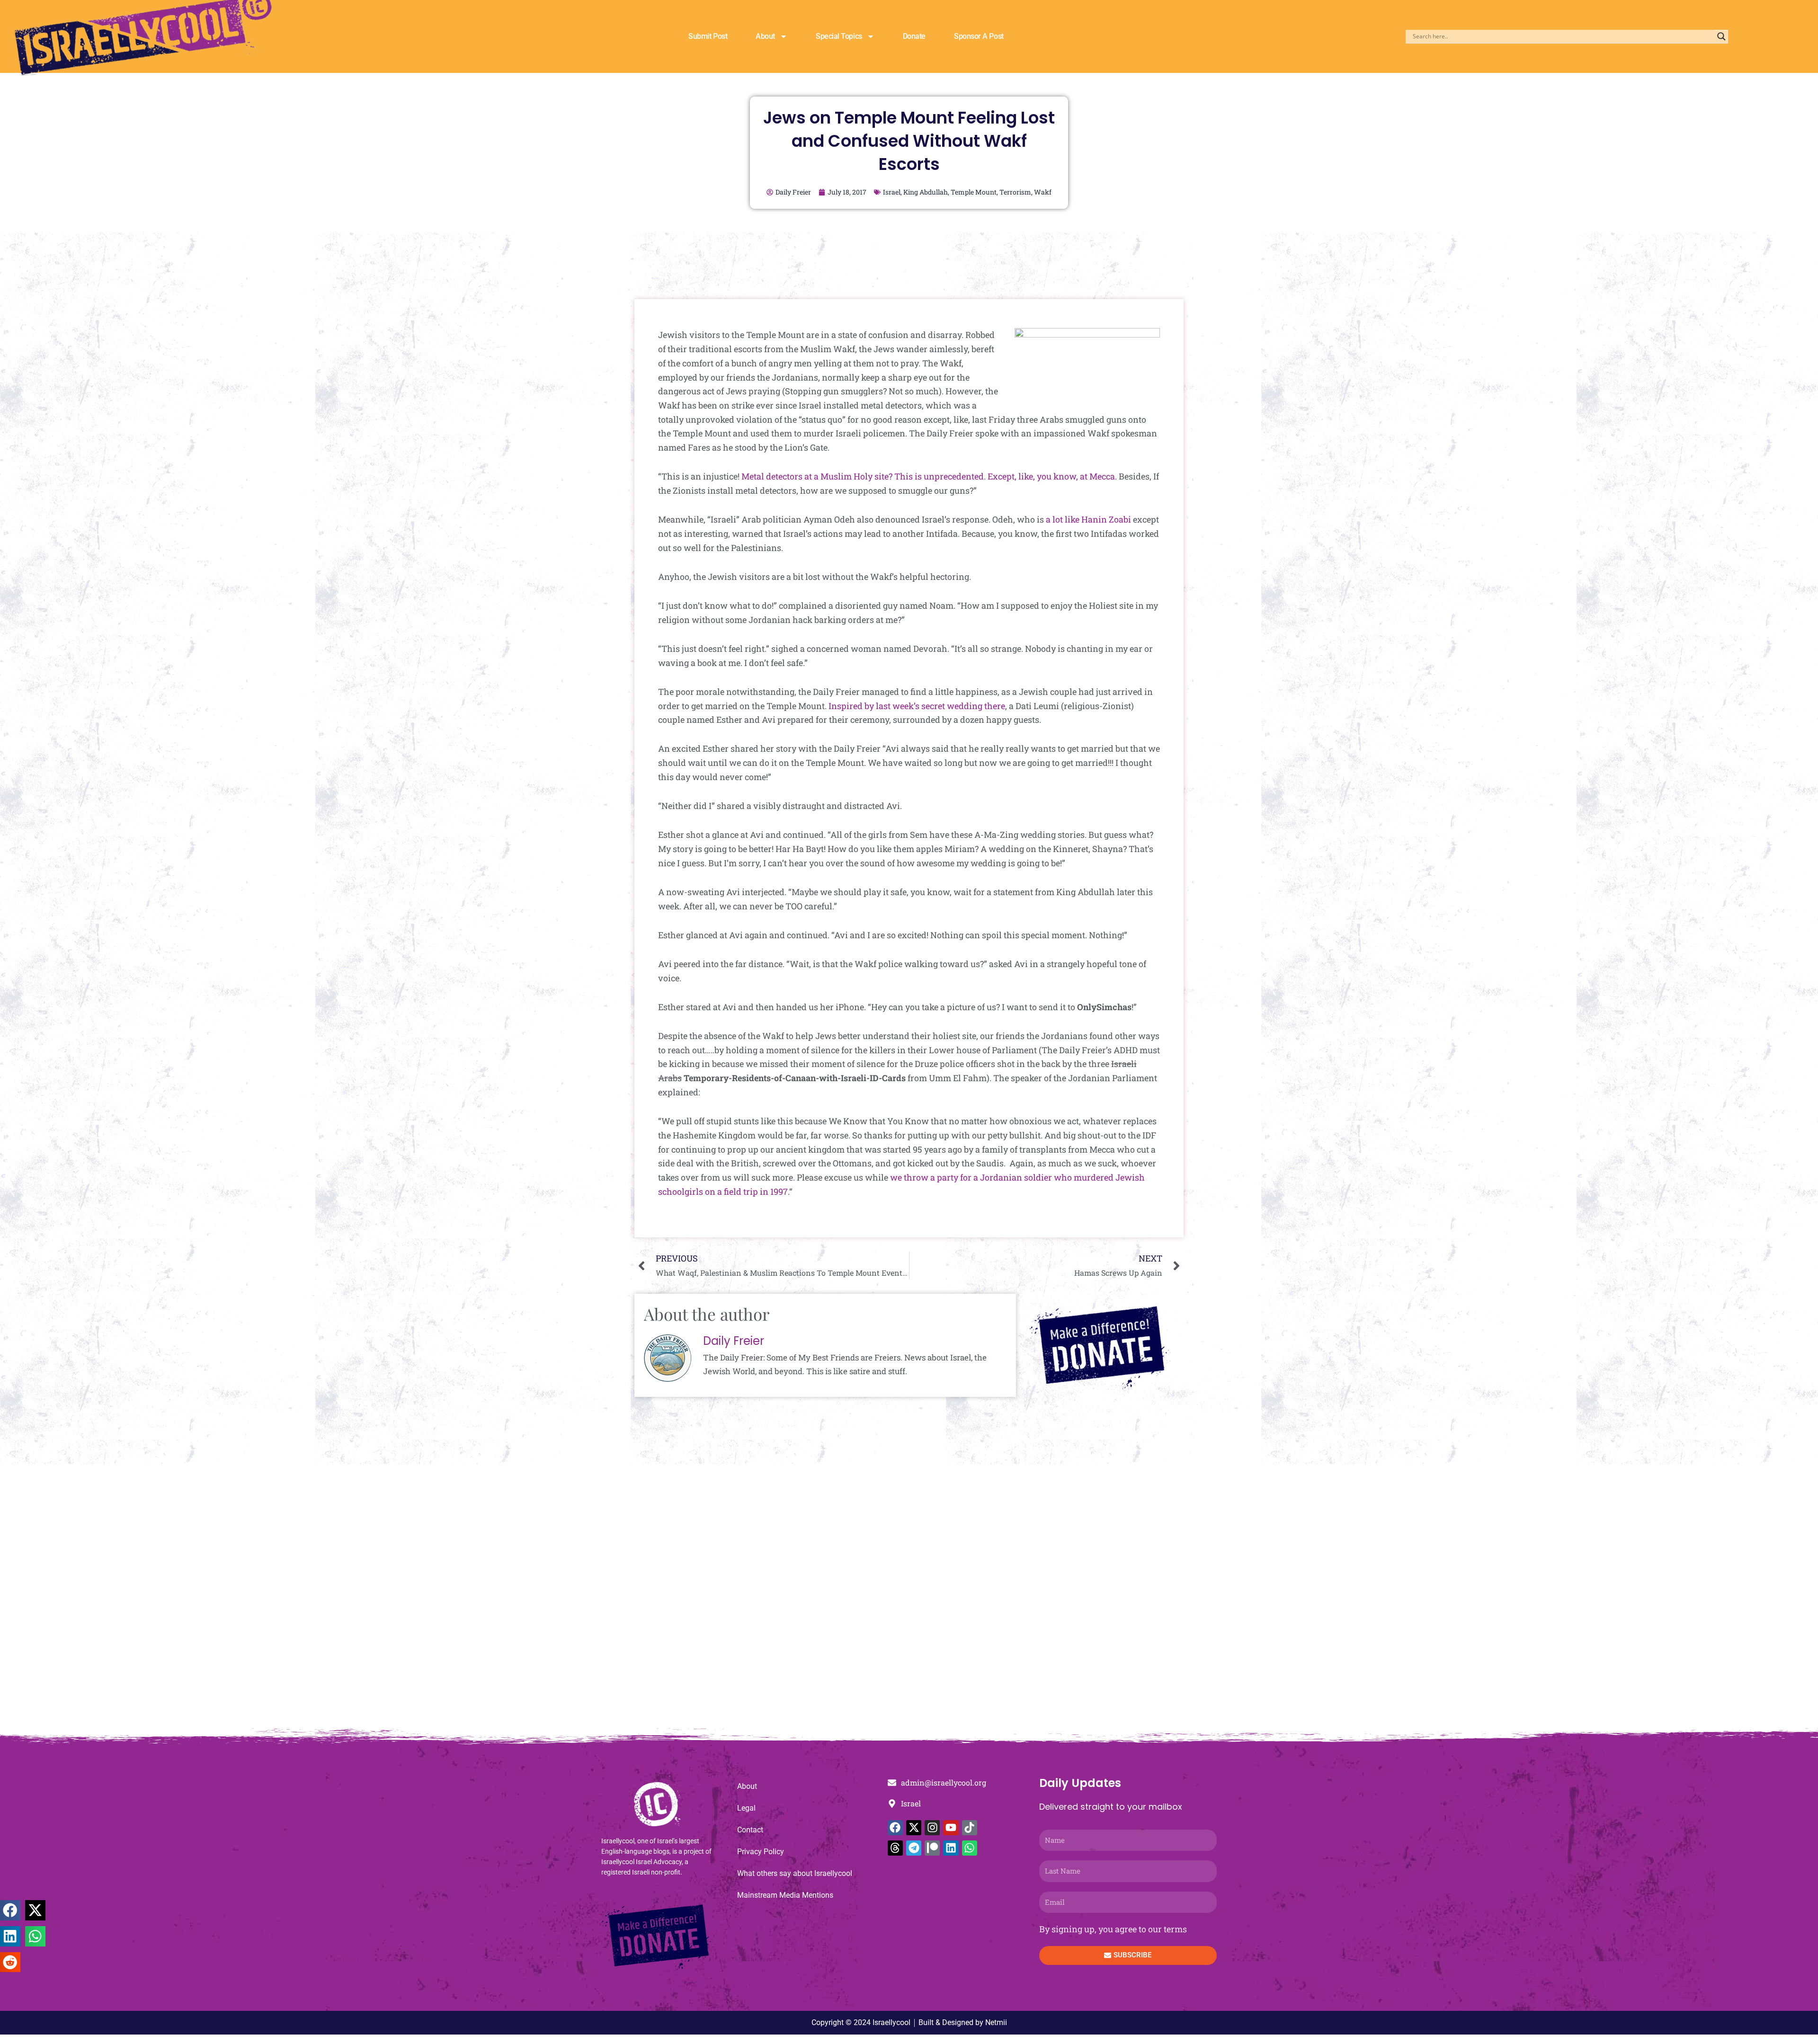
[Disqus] (909, 1601)
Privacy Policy (761, 1852)
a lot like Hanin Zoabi (1088, 519)
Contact (750, 1830)
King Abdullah (926, 192)
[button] (10, 1910)
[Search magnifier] (1721, 36)
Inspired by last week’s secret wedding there (917, 706)
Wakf (1043, 192)
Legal (746, 1808)
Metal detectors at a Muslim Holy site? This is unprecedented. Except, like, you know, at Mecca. (929, 476)
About (765, 36)
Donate (914, 36)
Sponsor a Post (979, 36)
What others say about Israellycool (795, 1873)
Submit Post (708, 36)
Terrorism (1015, 192)
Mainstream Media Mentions (785, 1895)
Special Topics (839, 36)
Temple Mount (974, 192)
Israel (892, 192)
